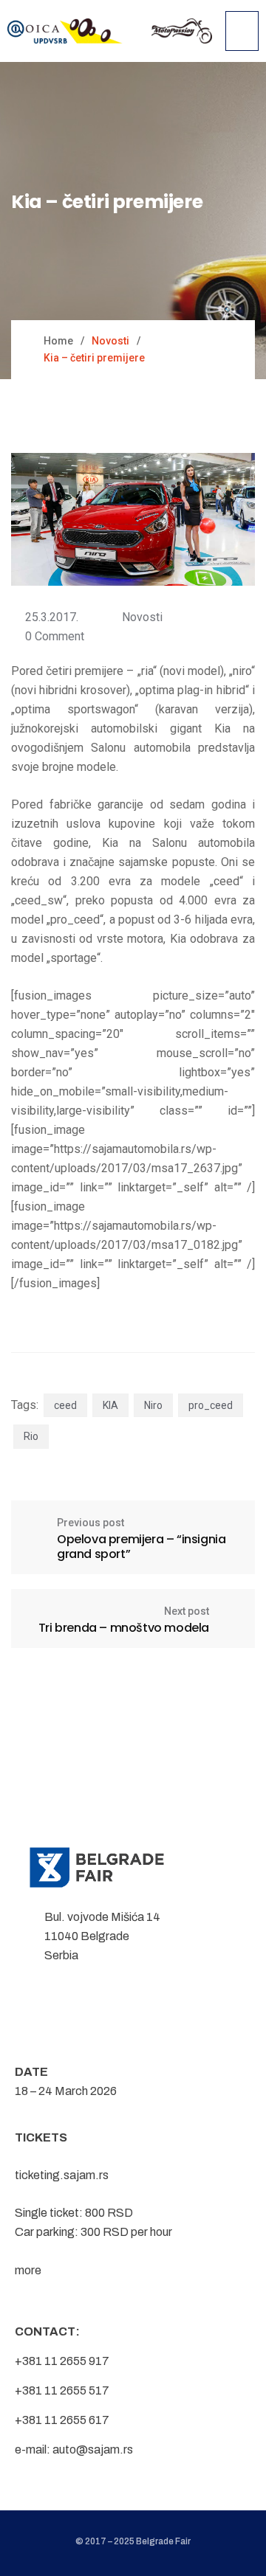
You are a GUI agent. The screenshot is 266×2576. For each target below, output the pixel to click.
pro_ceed (211, 1405)
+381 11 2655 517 (62, 2390)
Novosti (142, 617)
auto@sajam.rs (93, 2449)
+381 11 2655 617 (62, 2420)
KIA (110, 1405)
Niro (153, 1405)
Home (58, 341)
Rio (31, 1436)
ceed (65, 1405)
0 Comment (55, 636)
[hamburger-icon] (242, 31)
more (28, 2270)
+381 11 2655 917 (62, 2361)
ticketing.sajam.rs (62, 2175)
